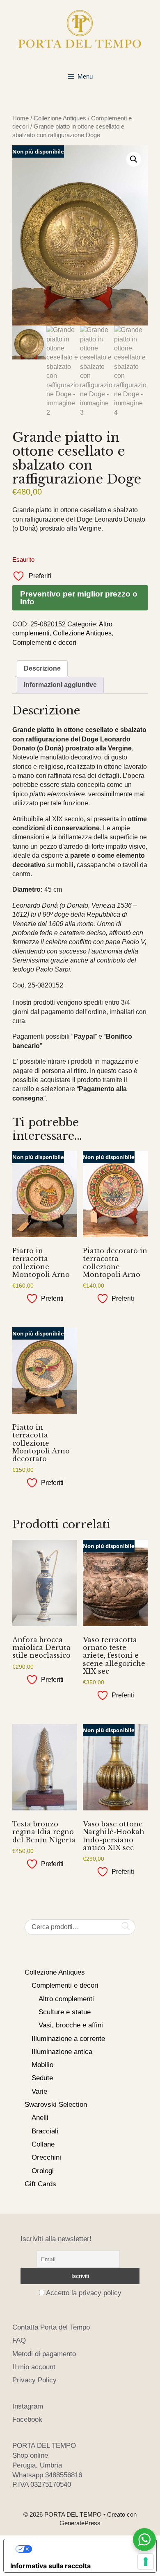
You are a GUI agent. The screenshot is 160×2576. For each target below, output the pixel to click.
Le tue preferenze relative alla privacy (88, 2549)
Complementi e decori (44, 643)
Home (21, 118)
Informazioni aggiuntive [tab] (60, 685)
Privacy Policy (34, 2380)
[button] (134, 159)
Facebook (27, 2419)
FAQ (19, 2340)
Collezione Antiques (60, 118)
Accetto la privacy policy (84, 2293)
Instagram (28, 2406)
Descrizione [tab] (42, 668)
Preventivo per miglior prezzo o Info (79, 598)
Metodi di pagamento (44, 2354)
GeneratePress (80, 2523)
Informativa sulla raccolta (50, 2566)
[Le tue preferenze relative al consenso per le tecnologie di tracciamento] (146, 2562)
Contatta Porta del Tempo (51, 2327)
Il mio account (34, 2367)
